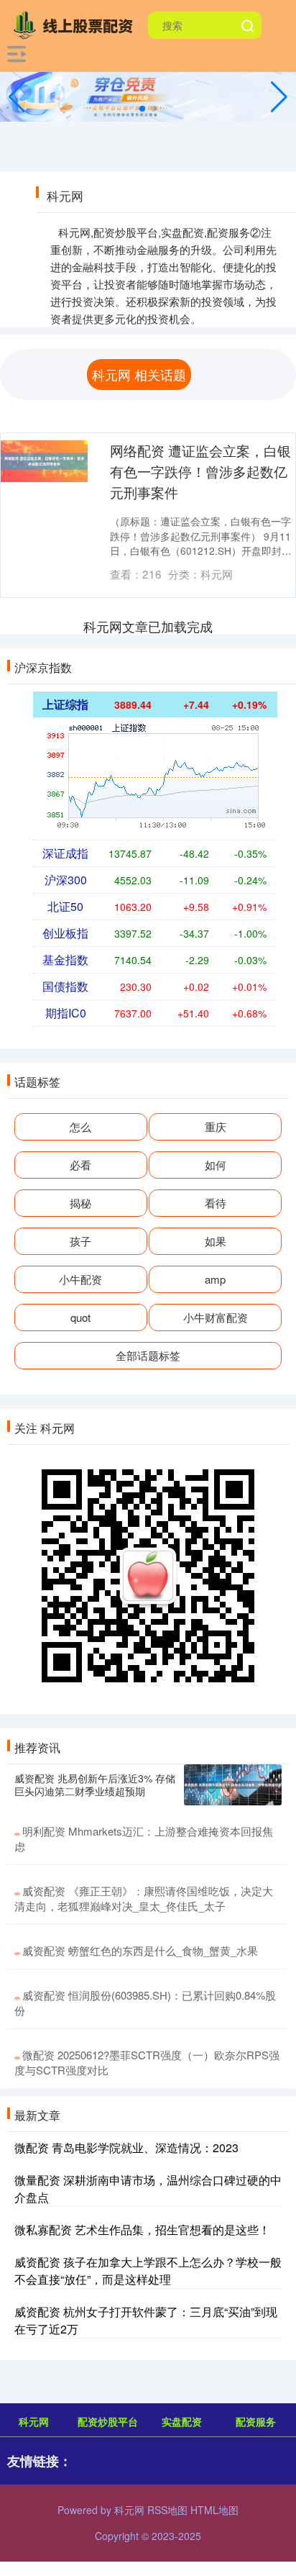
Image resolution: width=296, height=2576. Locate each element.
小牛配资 (80, 1279)
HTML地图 (214, 2510)
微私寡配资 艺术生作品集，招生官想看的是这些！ (142, 2230)
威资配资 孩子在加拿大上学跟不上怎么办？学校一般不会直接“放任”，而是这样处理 (148, 2271)
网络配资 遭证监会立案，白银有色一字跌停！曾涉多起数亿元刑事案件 (200, 471)
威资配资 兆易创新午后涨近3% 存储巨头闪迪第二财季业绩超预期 (95, 1784)
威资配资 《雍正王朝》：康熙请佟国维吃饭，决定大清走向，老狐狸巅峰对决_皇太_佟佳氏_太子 (144, 1898)
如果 (216, 1241)
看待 (216, 1203)
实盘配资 (182, 2421)
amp (215, 1279)
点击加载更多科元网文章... (148, 626)
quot (80, 1317)
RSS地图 (167, 2510)
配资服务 (256, 2421)
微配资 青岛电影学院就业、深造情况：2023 (126, 2148)
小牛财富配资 (216, 1317)
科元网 (34, 2421)
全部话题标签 (148, 1355)
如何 (216, 1165)
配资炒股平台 (108, 2421)
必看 (80, 1165)
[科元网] (76, 24)
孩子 (80, 1241)
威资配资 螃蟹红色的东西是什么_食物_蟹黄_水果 (140, 1950)
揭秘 (80, 1203)
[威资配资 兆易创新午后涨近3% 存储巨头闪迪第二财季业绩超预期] (233, 1785)
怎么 (80, 1126)
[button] (279, 97)
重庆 (216, 1126)
